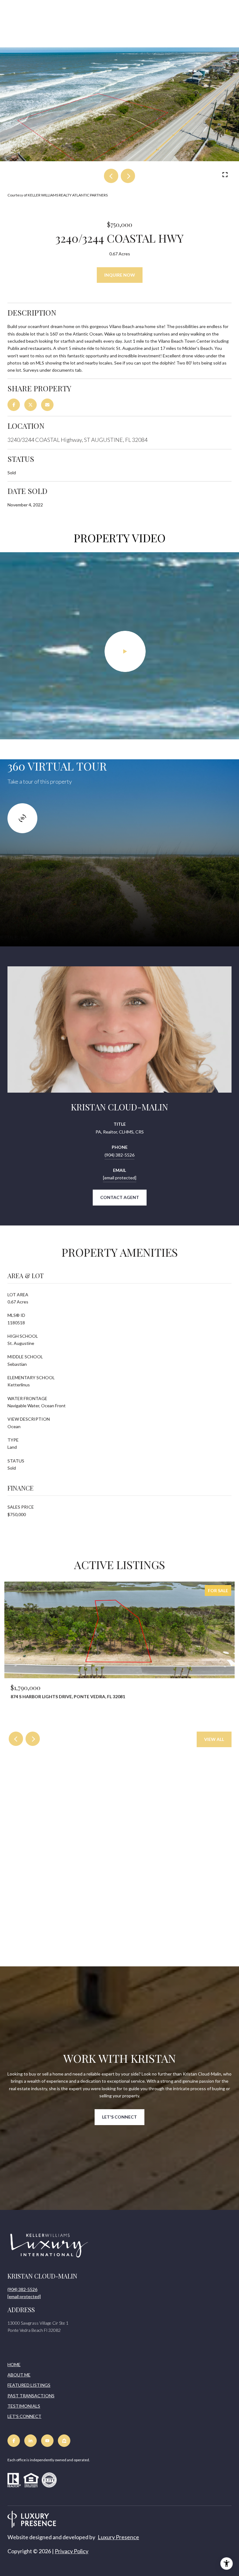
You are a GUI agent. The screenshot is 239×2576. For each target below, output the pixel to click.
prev (111, 176)
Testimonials (24, 2406)
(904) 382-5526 (119, 1155)
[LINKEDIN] (30, 2441)
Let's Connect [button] (119, 2117)
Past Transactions (31, 2396)
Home (14, 2364)
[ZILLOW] (64, 2441)
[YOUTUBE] (47, 2441)
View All (214, 1739)
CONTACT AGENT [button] (120, 1197)
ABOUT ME (19, 2375)
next (128, 176)
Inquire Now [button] (120, 275)
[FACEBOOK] (14, 2441)
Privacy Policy (72, 2551)
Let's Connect (24, 2416)
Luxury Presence (118, 2537)
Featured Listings (29, 2385)
